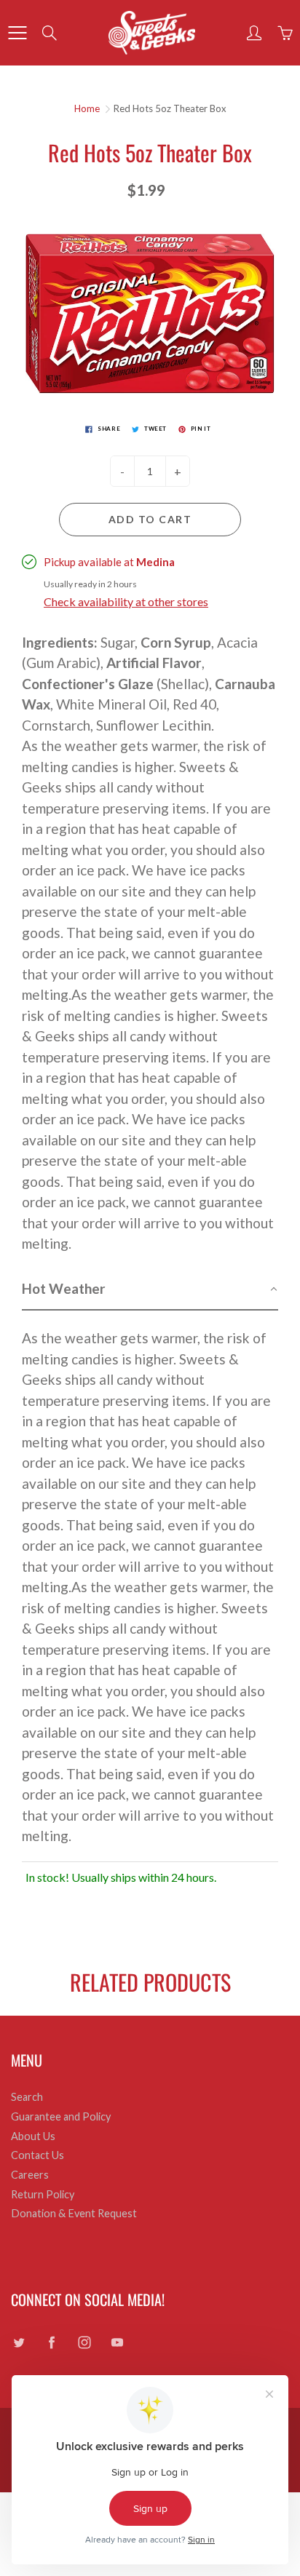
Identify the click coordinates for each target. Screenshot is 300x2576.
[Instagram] (84, 2342)
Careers (30, 2175)
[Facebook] (51, 2342)
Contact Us (37, 2155)
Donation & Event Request (74, 2213)
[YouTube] (117, 2342)
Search (27, 2097)
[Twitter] (19, 2342)
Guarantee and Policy (61, 2116)
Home (87, 108)
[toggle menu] (17, 33)
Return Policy (43, 2194)
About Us (33, 2136)
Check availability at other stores (126, 601)
